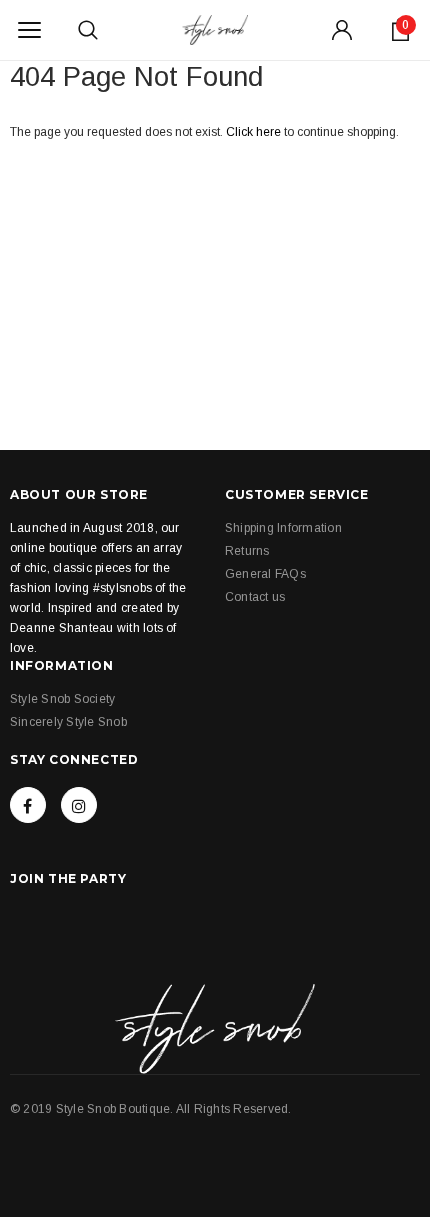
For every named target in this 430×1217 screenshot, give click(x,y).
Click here (255, 132)
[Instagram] (79, 805)
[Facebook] (28, 805)
